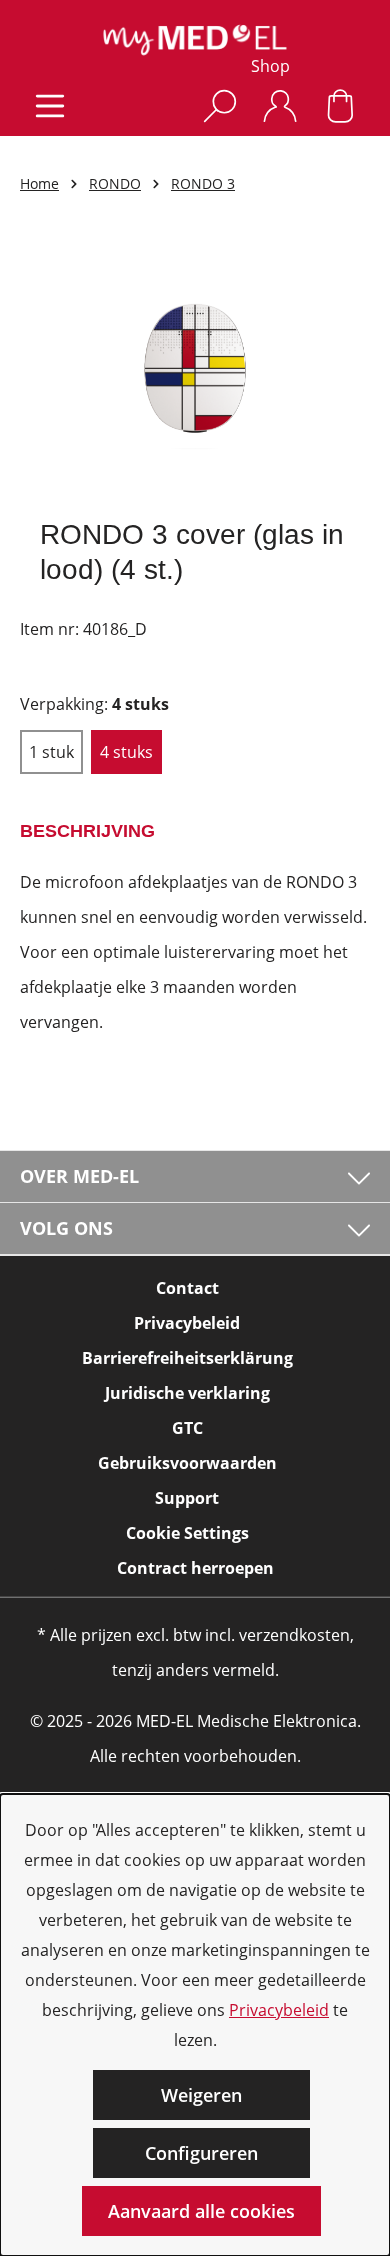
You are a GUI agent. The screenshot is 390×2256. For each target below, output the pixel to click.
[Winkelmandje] (340, 105)
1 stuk (51, 752)
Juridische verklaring (187, 1393)
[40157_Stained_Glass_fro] (195, 368)
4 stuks (126, 752)
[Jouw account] (280, 105)
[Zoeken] (220, 105)
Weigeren (201, 2095)
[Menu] (50, 105)
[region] (195, 368)
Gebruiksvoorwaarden (187, 1463)
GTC (187, 1428)
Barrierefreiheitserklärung (187, 1358)
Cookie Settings (187, 1533)
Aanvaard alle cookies (201, 2211)
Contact (187, 1288)
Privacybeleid (279, 2010)
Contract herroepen (195, 1568)
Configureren (201, 2153)
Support (187, 1498)
